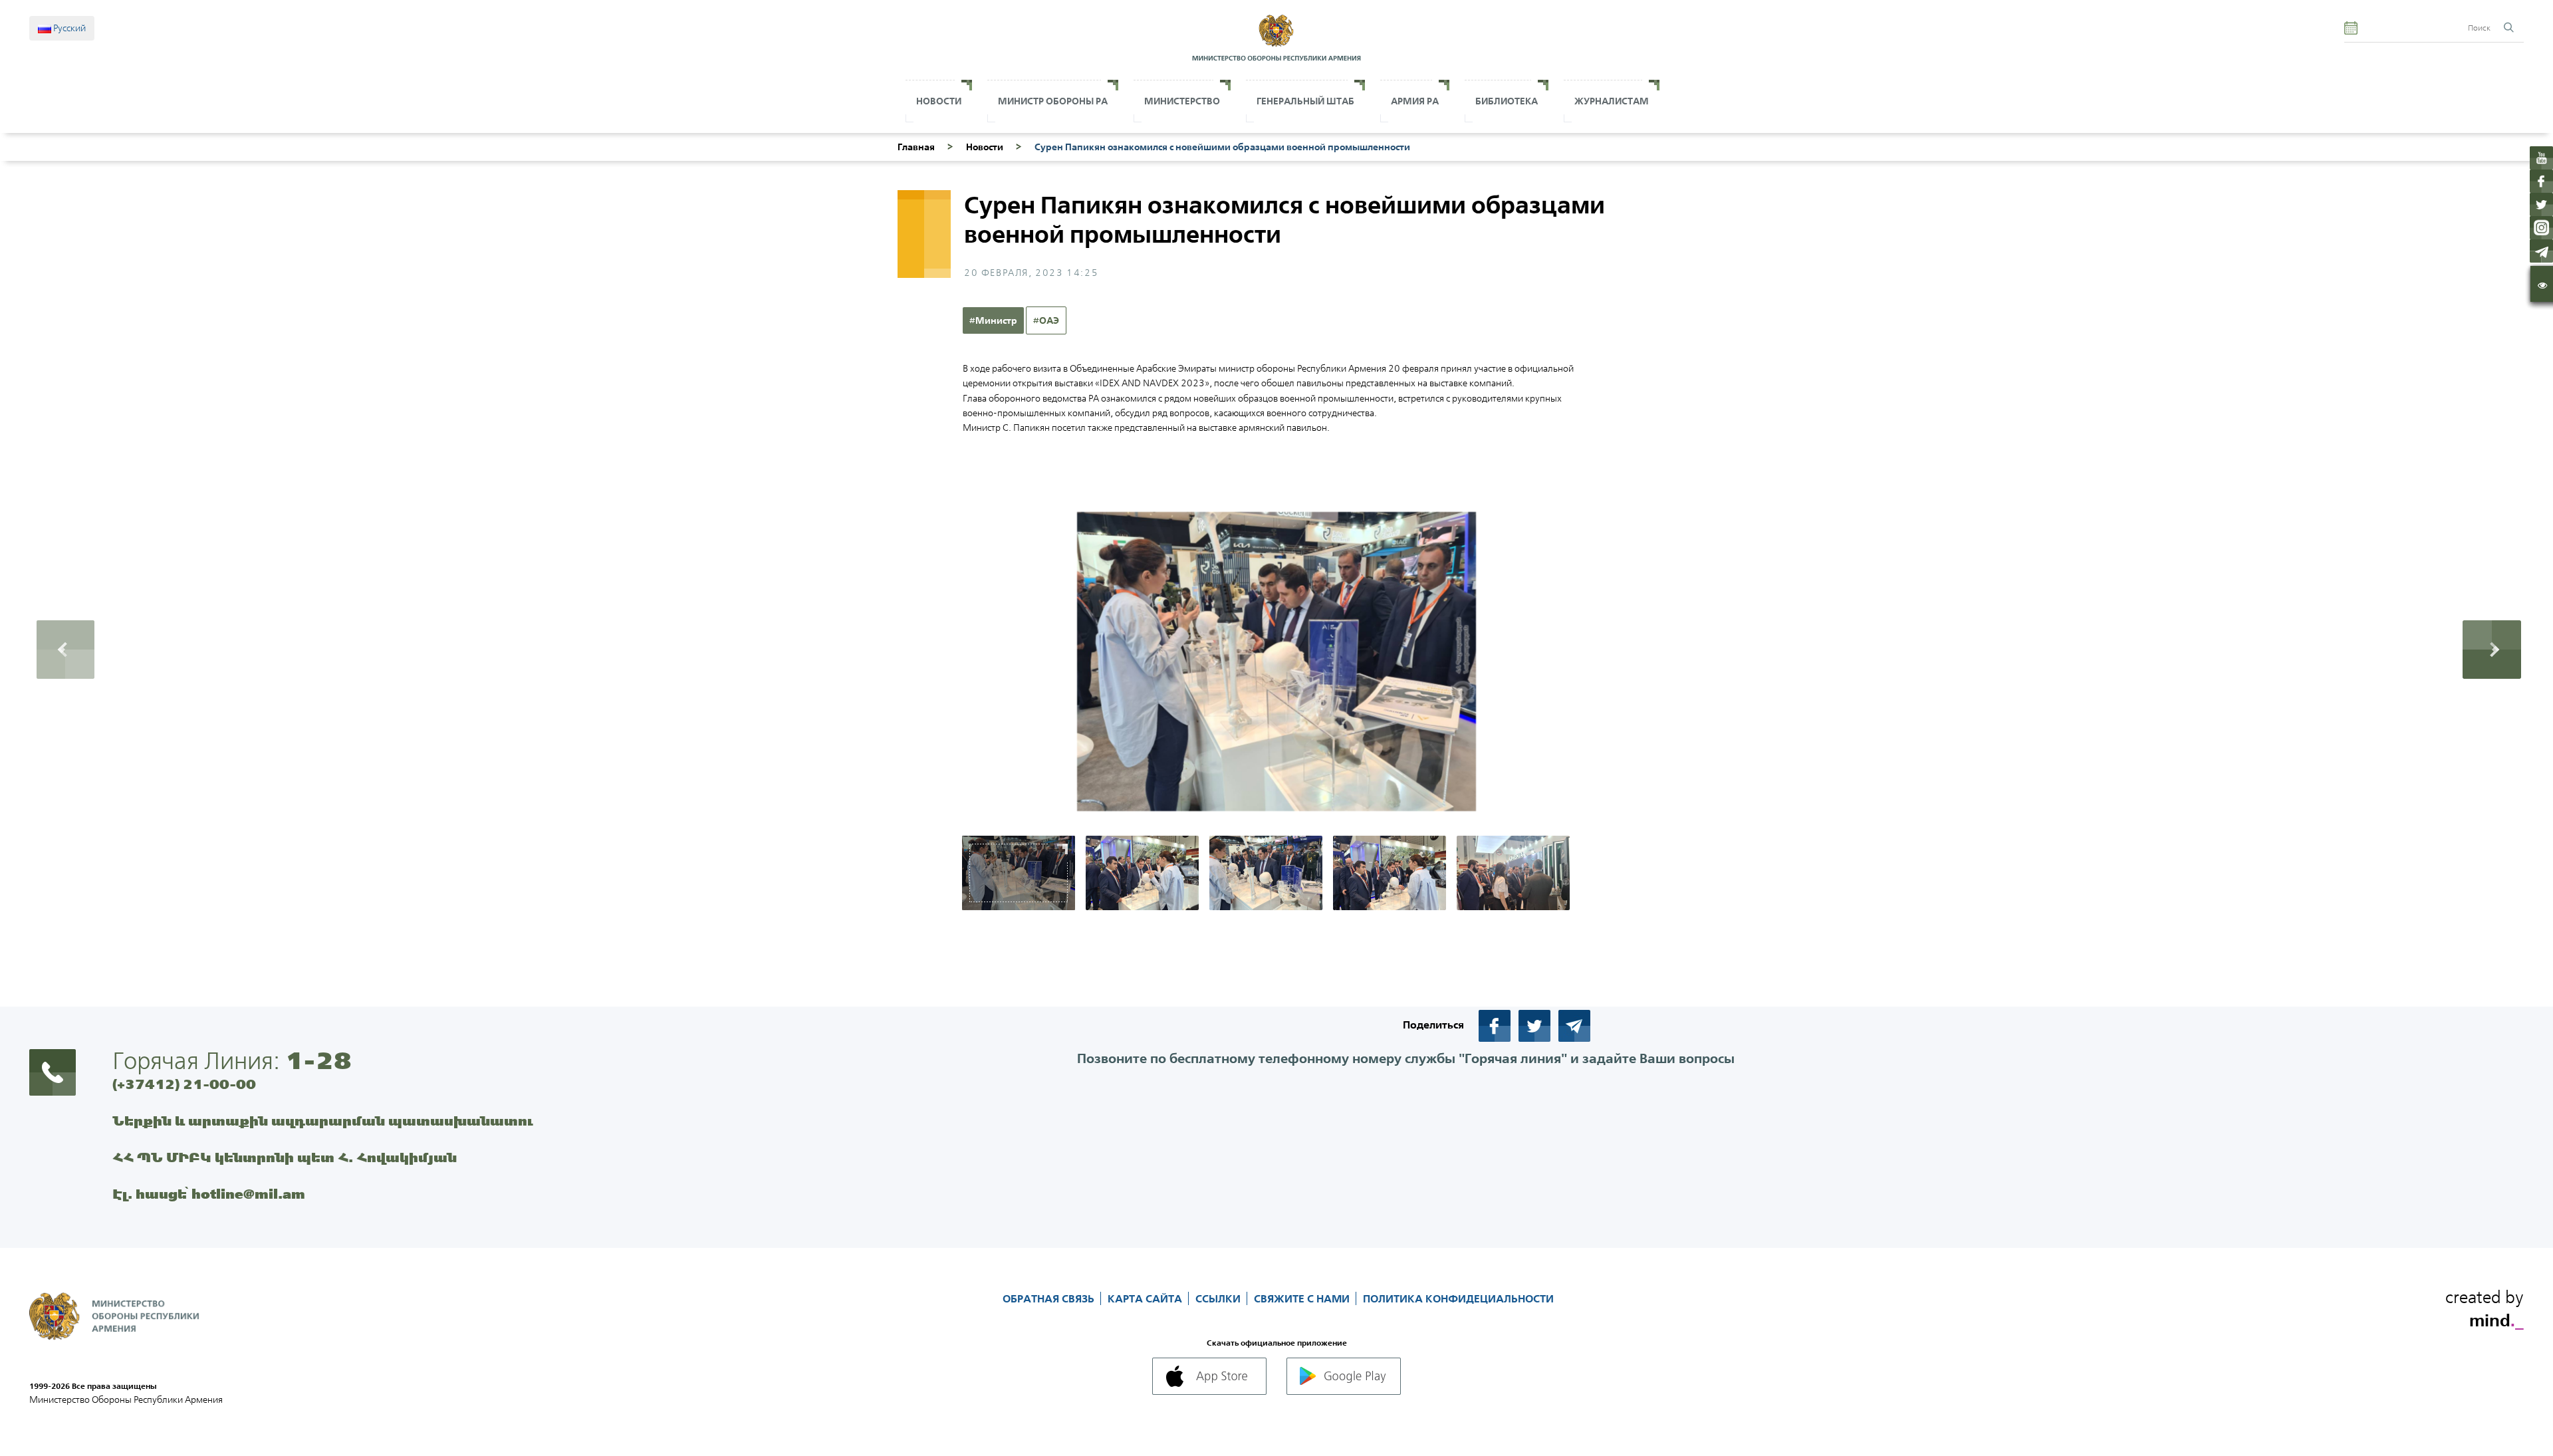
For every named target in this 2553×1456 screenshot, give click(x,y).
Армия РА (1415, 101)
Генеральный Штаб (1305, 101)
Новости (939, 101)
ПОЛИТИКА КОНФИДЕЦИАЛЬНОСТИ (1458, 1298)
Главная (916, 147)
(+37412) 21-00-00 (184, 1084)
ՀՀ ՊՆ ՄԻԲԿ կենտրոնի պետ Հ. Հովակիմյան (285, 1157)
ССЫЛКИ (1219, 1298)
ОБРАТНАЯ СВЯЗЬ (1050, 1298)
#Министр (993, 320)
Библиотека (1507, 101)
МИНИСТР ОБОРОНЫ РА (1053, 101)
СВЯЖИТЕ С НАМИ (1303, 1298)
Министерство (1182, 101)
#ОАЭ (1046, 320)
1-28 (318, 1060)
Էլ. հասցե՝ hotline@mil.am (209, 1194)
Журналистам (1612, 101)
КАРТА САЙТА (1146, 1298)
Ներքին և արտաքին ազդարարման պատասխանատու (323, 1121)
